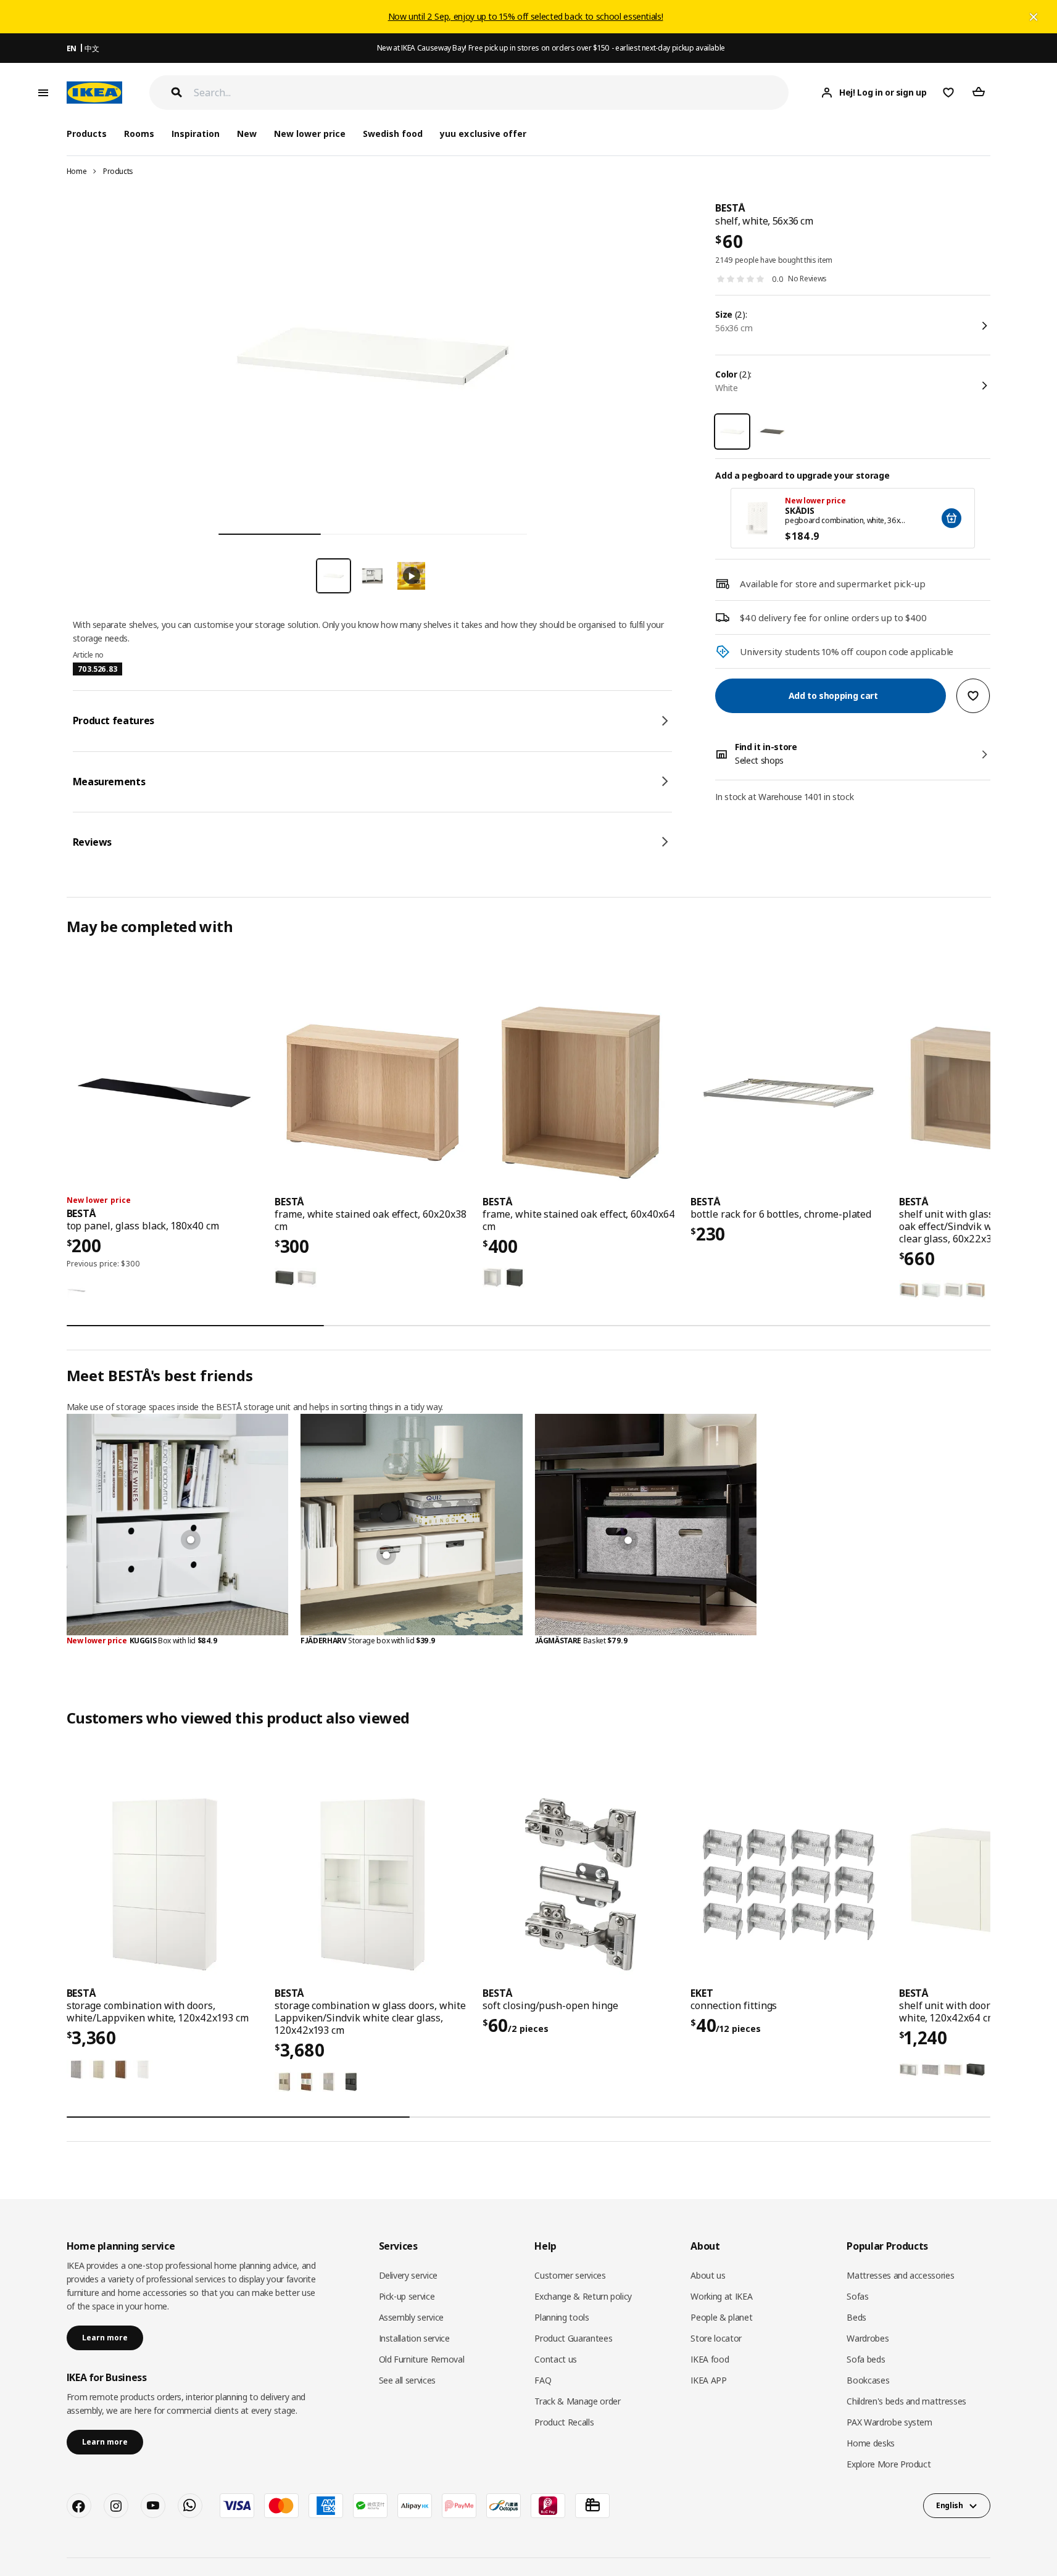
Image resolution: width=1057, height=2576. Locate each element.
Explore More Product (889, 2464)
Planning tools (562, 2317)
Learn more (105, 2338)
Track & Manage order (577, 2401)
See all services (407, 2380)
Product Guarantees (573, 2338)
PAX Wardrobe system (889, 2422)
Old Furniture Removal (422, 2359)
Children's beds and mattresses (906, 2401)
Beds (856, 2317)
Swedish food (393, 134)
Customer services (570, 2275)
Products (118, 171)
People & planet (721, 2317)
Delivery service (408, 2275)
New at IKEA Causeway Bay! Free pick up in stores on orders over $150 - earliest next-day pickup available (551, 48)
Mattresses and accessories (900, 2275)
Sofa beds (866, 2359)
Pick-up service (407, 2296)
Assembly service (411, 2317)
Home (77, 171)
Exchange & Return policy (583, 2296)
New (247, 134)
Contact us (556, 2359)
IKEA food (710, 2359)
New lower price (310, 134)
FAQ (543, 2380)
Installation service (414, 2338)
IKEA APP (708, 2380)
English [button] (950, 2505)
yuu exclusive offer (483, 134)
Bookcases (868, 2380)
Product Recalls (564, 2422)
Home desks (871, 2443)
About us (708, 2275)
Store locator (716, 2338)
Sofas (857, 2296)
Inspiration (196, 134)
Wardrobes (868, 2338)
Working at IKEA (721, 2296)
